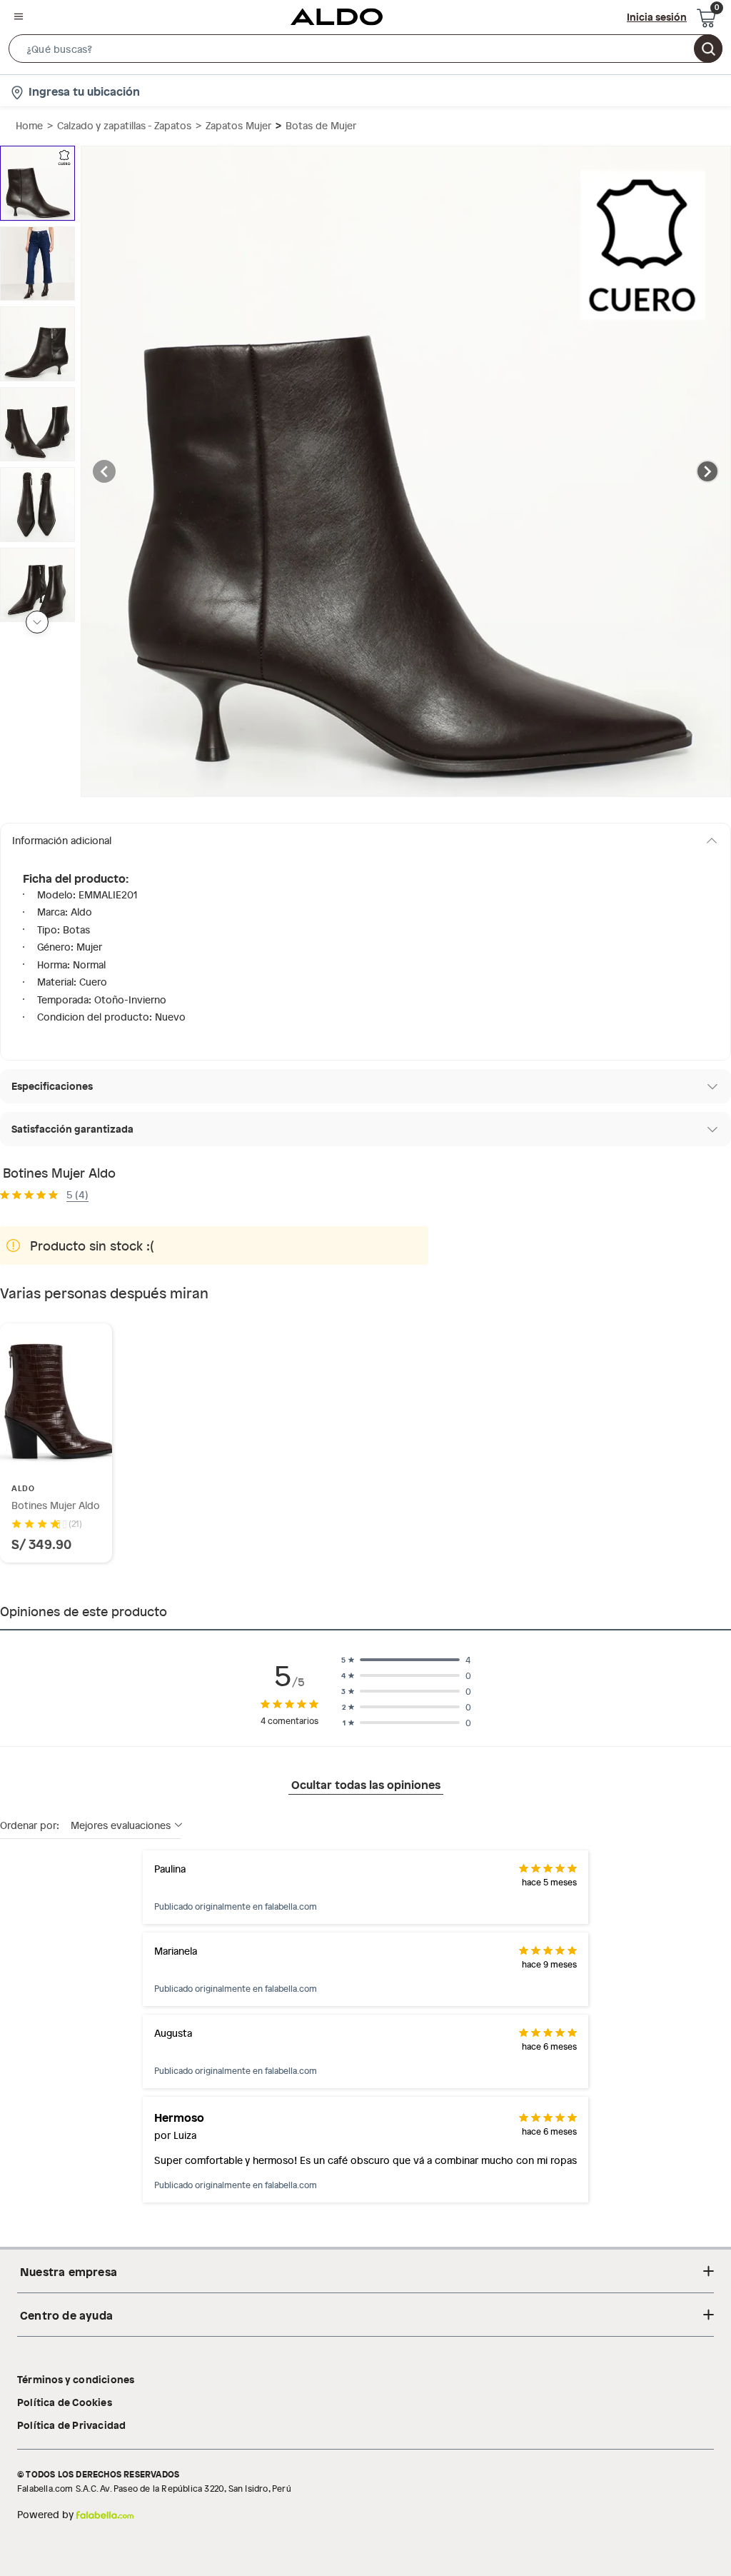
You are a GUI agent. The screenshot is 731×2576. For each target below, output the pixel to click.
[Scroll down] (37, 622)
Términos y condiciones (76, 2379)
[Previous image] (104, 471)
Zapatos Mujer (238, 125)
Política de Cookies (65, 2402)
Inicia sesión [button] (657, 16)
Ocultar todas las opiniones (366, 1784)
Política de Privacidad (71, 2425)
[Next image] (707, 471)
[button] (365, 51)
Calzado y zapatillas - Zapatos (124, 125)
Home (29, 125)
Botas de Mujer (321, 125)
